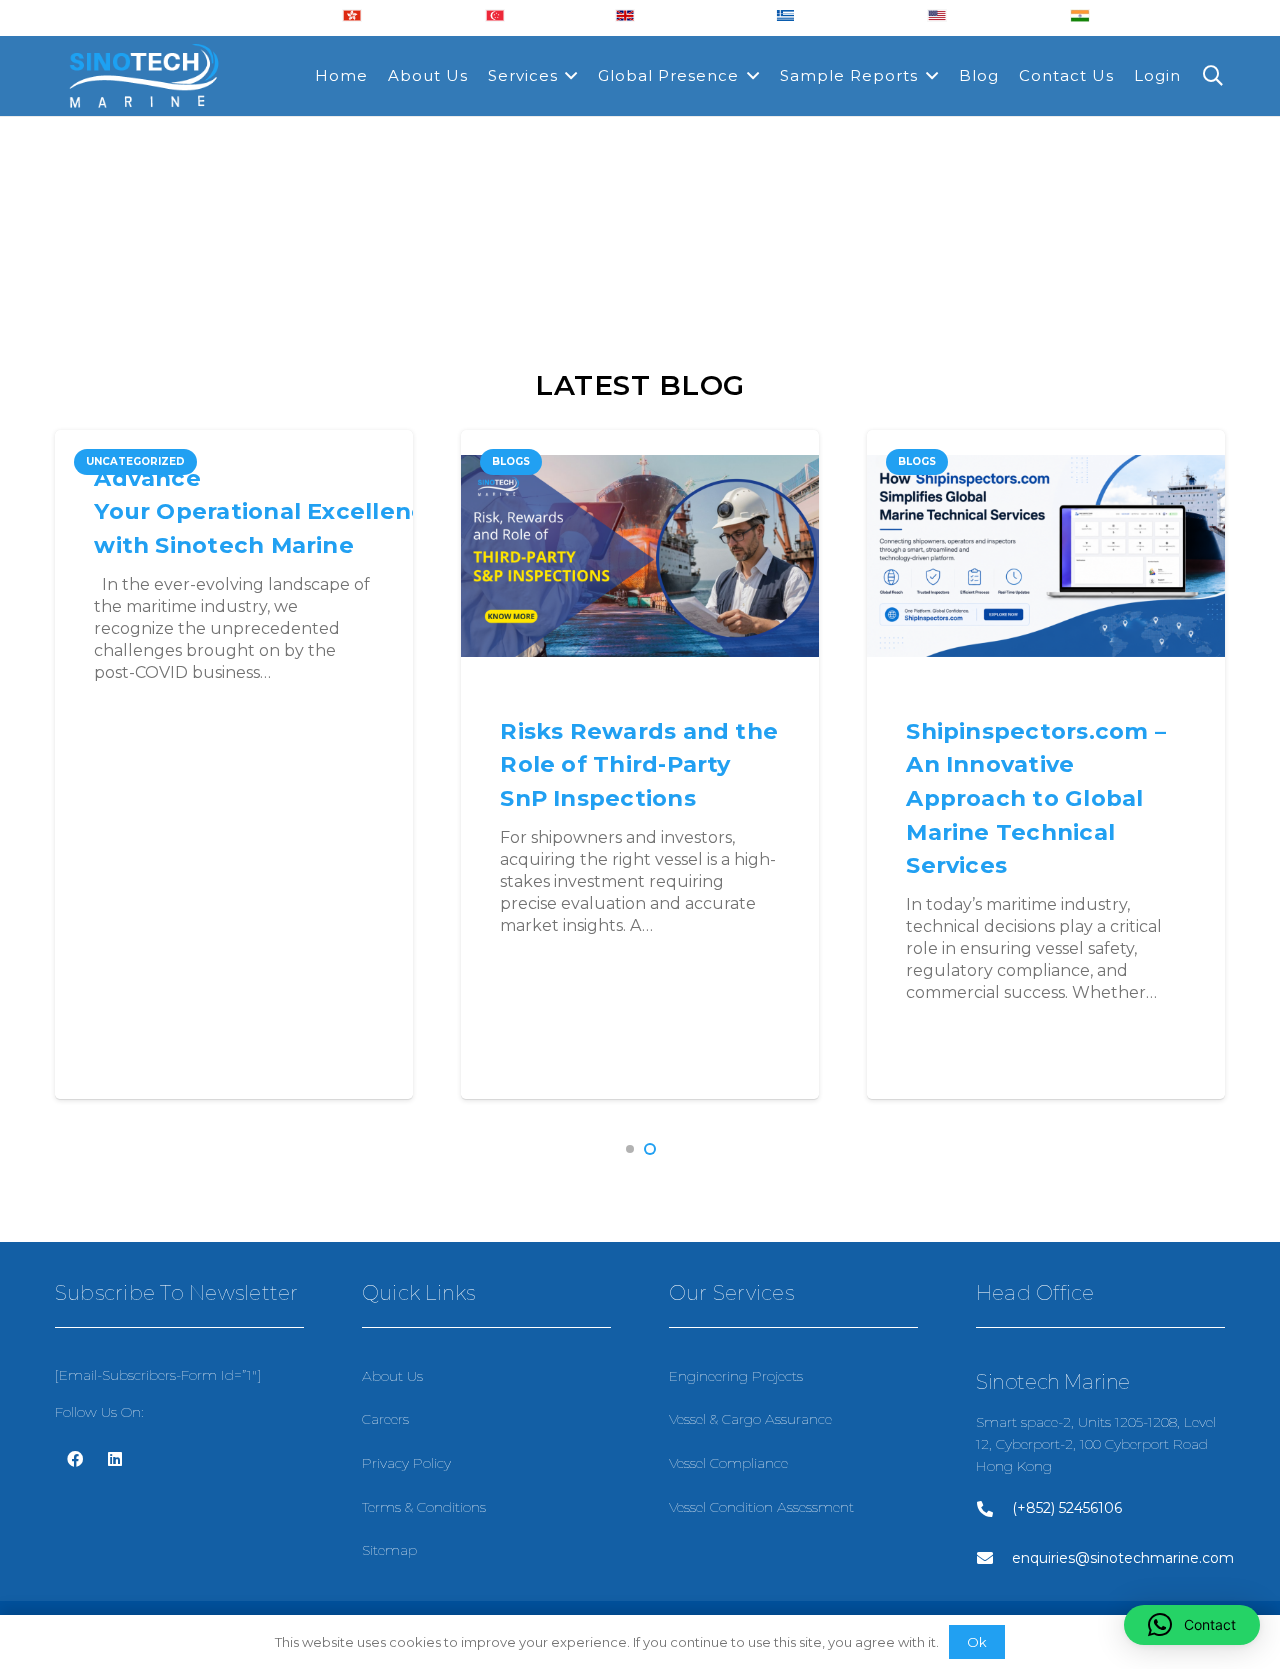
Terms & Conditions (424, 1507)
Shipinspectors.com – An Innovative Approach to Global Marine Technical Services (1035, 798)
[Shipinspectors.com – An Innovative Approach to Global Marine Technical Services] (1046, 556)
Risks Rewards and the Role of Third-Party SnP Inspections (639, 764)
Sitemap (389, 1550)
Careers (385, 1419)
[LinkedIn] (115, 1459)
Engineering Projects (736, 1376)
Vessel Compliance (728, 1463)
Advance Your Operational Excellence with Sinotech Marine (267, 511)
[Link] (143, 76)
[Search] (1213, 76)
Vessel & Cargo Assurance (750, 1419)
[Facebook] (75, 1459)
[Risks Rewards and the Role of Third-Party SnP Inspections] (640, 556)
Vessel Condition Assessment (761, 1507)
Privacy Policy (406, 1463)
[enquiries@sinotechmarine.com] (994, 1558)
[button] (630, 1149)
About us (392, 1376)
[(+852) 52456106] (994, 1509)
